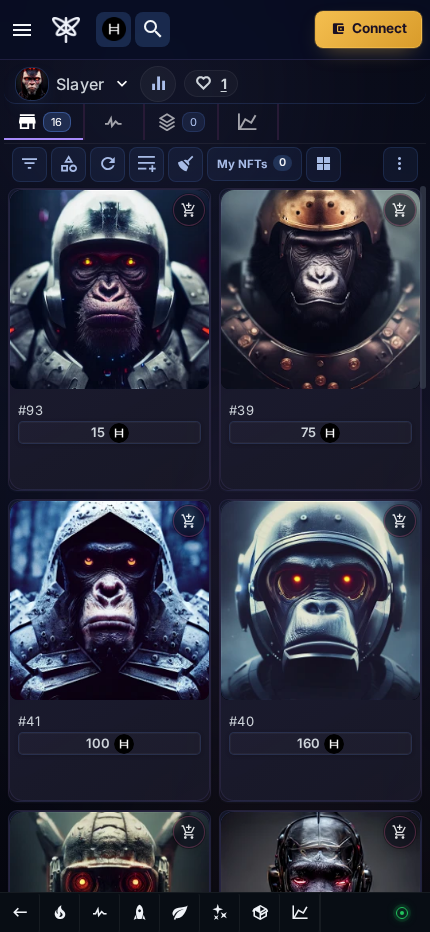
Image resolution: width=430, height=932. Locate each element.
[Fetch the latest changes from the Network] (107, 164)
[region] (215, 538)
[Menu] (22, 30)
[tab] (44, 122)
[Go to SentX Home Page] (66, 30)
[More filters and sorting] (400, 164)
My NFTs (251, 162)
